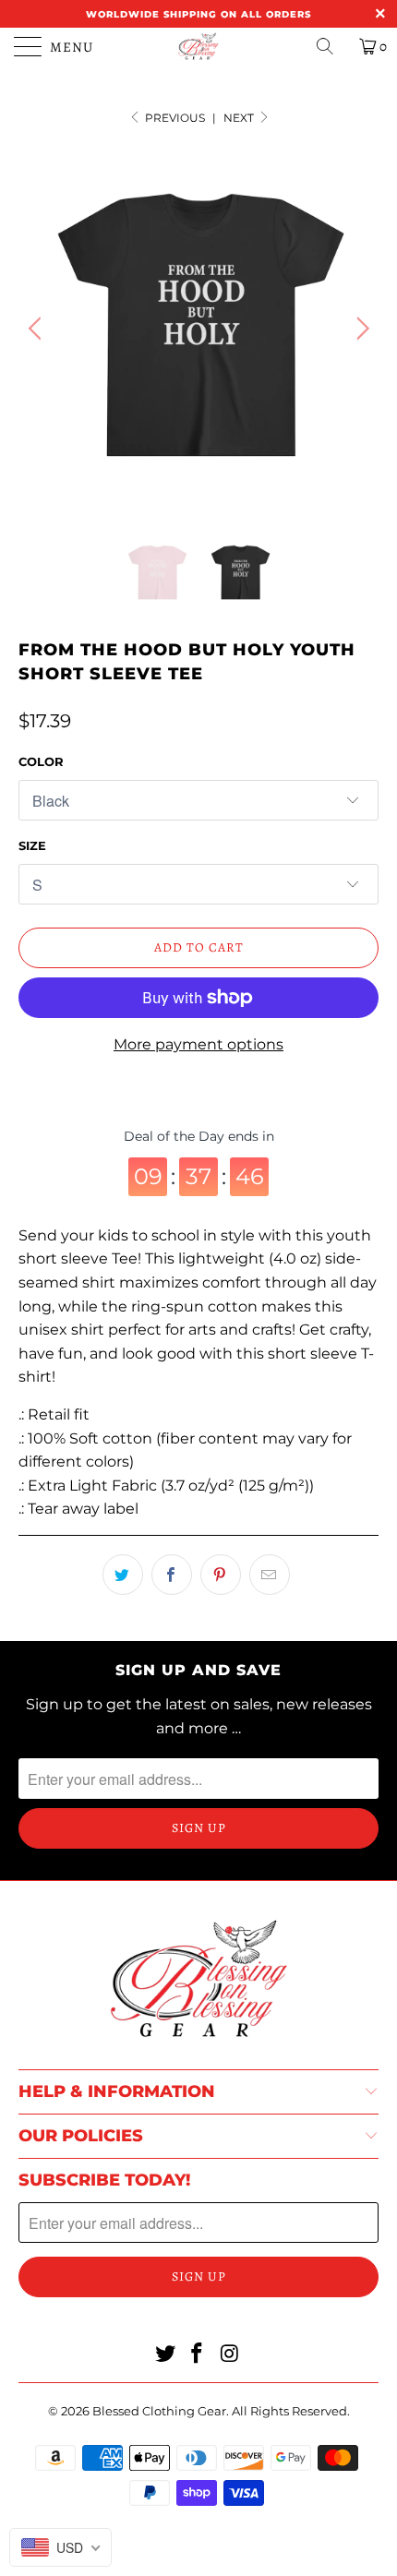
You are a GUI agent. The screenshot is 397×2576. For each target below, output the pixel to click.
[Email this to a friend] (270, 1575)
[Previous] (37, 329)
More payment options (198, 1044)
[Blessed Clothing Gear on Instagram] (230, 2355)
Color (41, 761)
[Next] (360, 329)
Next (240, 118)
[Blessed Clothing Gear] (199, 46)
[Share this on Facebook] (172, 1575)
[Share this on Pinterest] (221, 1575)
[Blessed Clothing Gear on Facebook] (198, 2355)
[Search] (331, 46)
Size (32, 845)
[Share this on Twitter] (123, 1575)
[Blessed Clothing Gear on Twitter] (165, 2355)
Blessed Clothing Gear (159, 2411)
